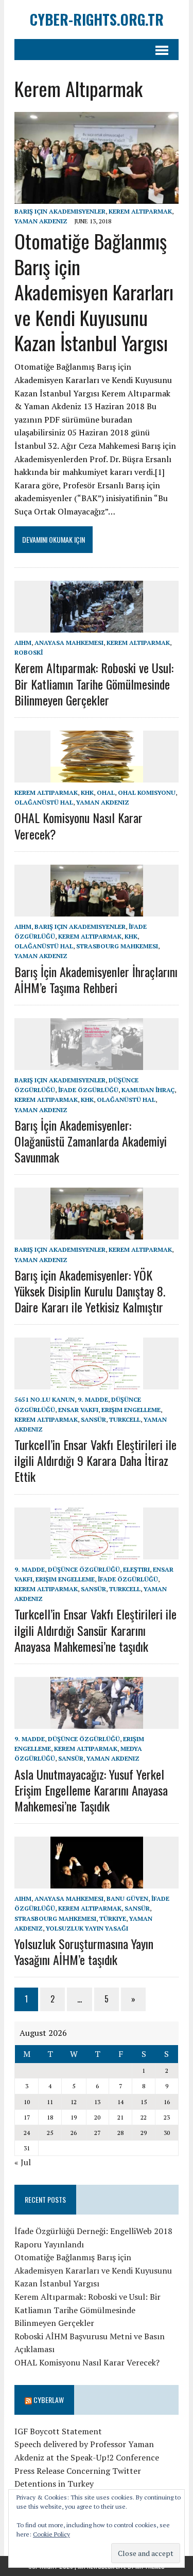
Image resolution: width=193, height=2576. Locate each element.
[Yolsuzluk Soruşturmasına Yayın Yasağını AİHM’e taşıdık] (97, 1882)
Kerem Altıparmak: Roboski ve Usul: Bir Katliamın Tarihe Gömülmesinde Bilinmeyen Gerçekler (94, 683)
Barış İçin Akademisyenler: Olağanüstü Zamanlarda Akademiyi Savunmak (91, 1141)
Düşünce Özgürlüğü (84, 1569)
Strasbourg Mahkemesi (117, 946)
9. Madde (93, 1399)
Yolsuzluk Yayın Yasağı (87, 1928)
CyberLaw (49, 2400)
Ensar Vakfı (78, 1410)
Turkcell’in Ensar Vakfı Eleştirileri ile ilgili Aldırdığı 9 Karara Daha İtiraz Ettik (95, 1460)
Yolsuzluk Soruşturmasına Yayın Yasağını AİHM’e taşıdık (84, 1951)
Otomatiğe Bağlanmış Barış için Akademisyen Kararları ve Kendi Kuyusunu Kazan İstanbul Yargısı (94, 292)
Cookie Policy (51, 2534)
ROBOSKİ (29, 652)
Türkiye (113, 1919)
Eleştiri (136, 1569)
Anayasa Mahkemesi (69, 643)
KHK (87, 793)
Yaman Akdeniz (41, 221)
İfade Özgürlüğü (88, 1090)
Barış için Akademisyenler (60, 211)
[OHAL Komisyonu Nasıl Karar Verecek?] (97, 775)
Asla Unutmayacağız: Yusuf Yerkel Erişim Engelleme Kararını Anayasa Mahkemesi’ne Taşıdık (91, 1790)
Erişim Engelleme (131, 1410)
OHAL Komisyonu (147, 793)
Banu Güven (127, 1898)
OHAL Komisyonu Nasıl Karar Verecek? (78, 825)
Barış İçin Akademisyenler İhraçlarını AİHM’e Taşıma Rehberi (96, 979)
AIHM (23, 643)
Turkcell (125, 1419)
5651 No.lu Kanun (45, 1399)
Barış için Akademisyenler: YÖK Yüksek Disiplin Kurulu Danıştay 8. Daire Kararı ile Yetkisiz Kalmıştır (90, 1291)
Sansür (93, 1419)
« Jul (23, 2162)
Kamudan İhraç (148, 1090)
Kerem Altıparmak (140, 211)
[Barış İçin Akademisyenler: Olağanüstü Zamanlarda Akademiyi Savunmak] (97, 1063)
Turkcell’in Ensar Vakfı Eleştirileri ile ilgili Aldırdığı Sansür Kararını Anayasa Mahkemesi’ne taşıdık (95, 1630)
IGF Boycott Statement (58, 2431)
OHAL (106, 793)
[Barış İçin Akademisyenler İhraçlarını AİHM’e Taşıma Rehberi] (97, 909)
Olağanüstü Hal (44, 802)
